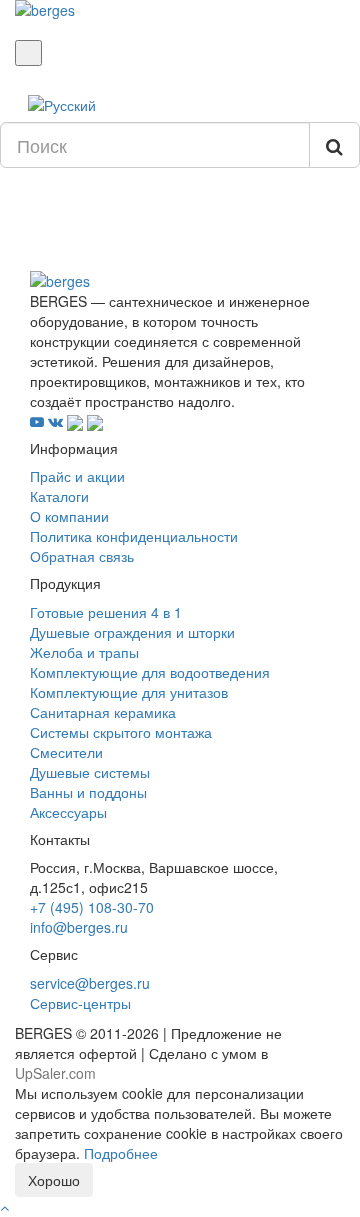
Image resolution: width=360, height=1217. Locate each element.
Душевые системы (90, 772)
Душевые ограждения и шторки (132, 632)
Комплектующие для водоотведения (150, 672)
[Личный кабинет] (20, 76)
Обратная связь (82, 556)
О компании (69, 516)
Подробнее (121, 1153)
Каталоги (59, 496)
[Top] (4, 1207)
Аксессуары (68, 812)
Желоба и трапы (84, 652)
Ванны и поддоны (88, 792)
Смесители (66, 752)
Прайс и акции (77, 476)
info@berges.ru (79, 927)
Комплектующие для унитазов (129, 692)
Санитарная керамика (103, 712)
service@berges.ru (90, 983)
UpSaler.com (55, 1073)
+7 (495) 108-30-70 (92, 907)
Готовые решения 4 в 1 (106, 612)
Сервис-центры (80, 1003)
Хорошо (54, 1180)
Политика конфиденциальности (134, 536)
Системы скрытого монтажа (121, 732)
